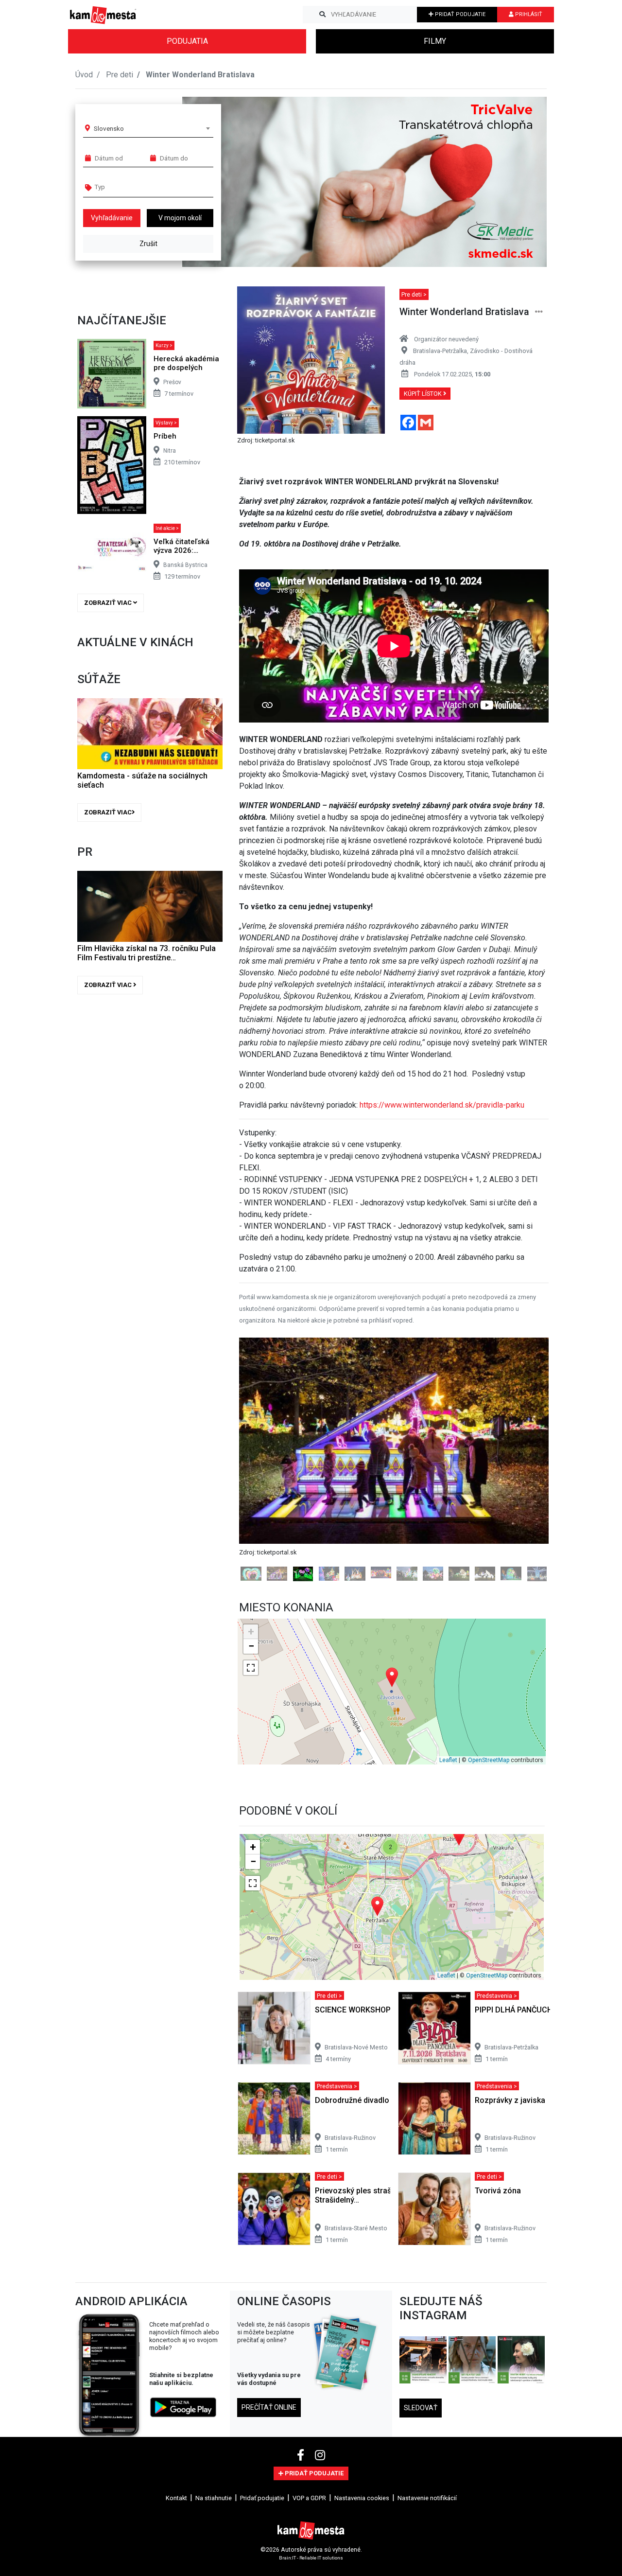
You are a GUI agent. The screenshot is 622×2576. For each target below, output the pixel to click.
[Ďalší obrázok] (526, 1472)
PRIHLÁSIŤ (528, 14)
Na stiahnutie (214, 2523)
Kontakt (176, 2523)
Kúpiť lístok (423, 394)
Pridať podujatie (262, 2523)
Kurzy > (164, 345)
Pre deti (120, 75)
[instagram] (320, 2481)
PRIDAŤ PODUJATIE (459, 14)
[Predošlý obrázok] (262, 1472)
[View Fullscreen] (251, 1693)
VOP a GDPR (309, 2523)
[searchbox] (132, 187)
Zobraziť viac (109, 603)
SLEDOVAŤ (421, 2434)
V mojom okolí (180, 218)
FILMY (435, 41)
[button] (520, 182)
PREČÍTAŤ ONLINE (269, 2433)
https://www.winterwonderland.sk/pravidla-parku (442, 1105)
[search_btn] (322, 15)
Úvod (84, 75)
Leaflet (448, 1786)
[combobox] (152, 128)
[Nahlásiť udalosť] (539, 312)
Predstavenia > (497, 2021)
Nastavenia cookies (362, 2523)
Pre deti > (414, 294)
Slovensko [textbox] (109, 128)
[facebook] (302, 2481)
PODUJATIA (187, 41)
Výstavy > (166, 423)
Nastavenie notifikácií (427, 2523)
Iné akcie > (167, 528)
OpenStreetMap (489, 1786)
